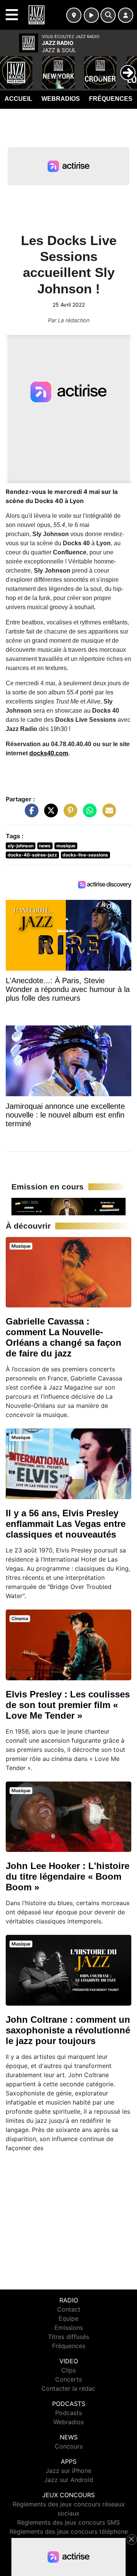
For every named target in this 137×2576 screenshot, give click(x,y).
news (45, 846)
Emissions (69, 2328)
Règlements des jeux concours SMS (68, 2522)
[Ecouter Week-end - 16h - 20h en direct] (68, 1206)
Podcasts (68, 2413)
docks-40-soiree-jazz (32, 855)
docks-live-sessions (85, 855)
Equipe (68, 2318)
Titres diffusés (68, 2337)
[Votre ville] (74, 15)
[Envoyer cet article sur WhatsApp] (88, 814)
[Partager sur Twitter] (49, 814)
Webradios (61, 99)
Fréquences (111, 99)
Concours (69, 2446)
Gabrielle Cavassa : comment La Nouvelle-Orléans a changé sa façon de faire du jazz (64, 1337)
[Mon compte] (126, 15)
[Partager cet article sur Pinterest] (68, 814)
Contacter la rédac (68, 2388)
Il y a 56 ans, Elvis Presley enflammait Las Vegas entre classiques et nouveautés (66, 1524)
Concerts (68, 2379)
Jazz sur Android (69, 2480)
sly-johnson (21, 846)
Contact (69, 2309)
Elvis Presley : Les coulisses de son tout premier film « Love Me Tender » (68, 1705)
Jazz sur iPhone (68, 2471)
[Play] (10, 67)
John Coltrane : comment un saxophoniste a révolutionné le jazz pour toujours (68, 2030)
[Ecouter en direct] (91, 15)
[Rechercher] (108, 15)
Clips (68, 2370)
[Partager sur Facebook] (30, 814)
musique (66, 846)
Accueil (18, 99)
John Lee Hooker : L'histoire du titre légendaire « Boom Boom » (68, 1876)
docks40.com (49, 753)
